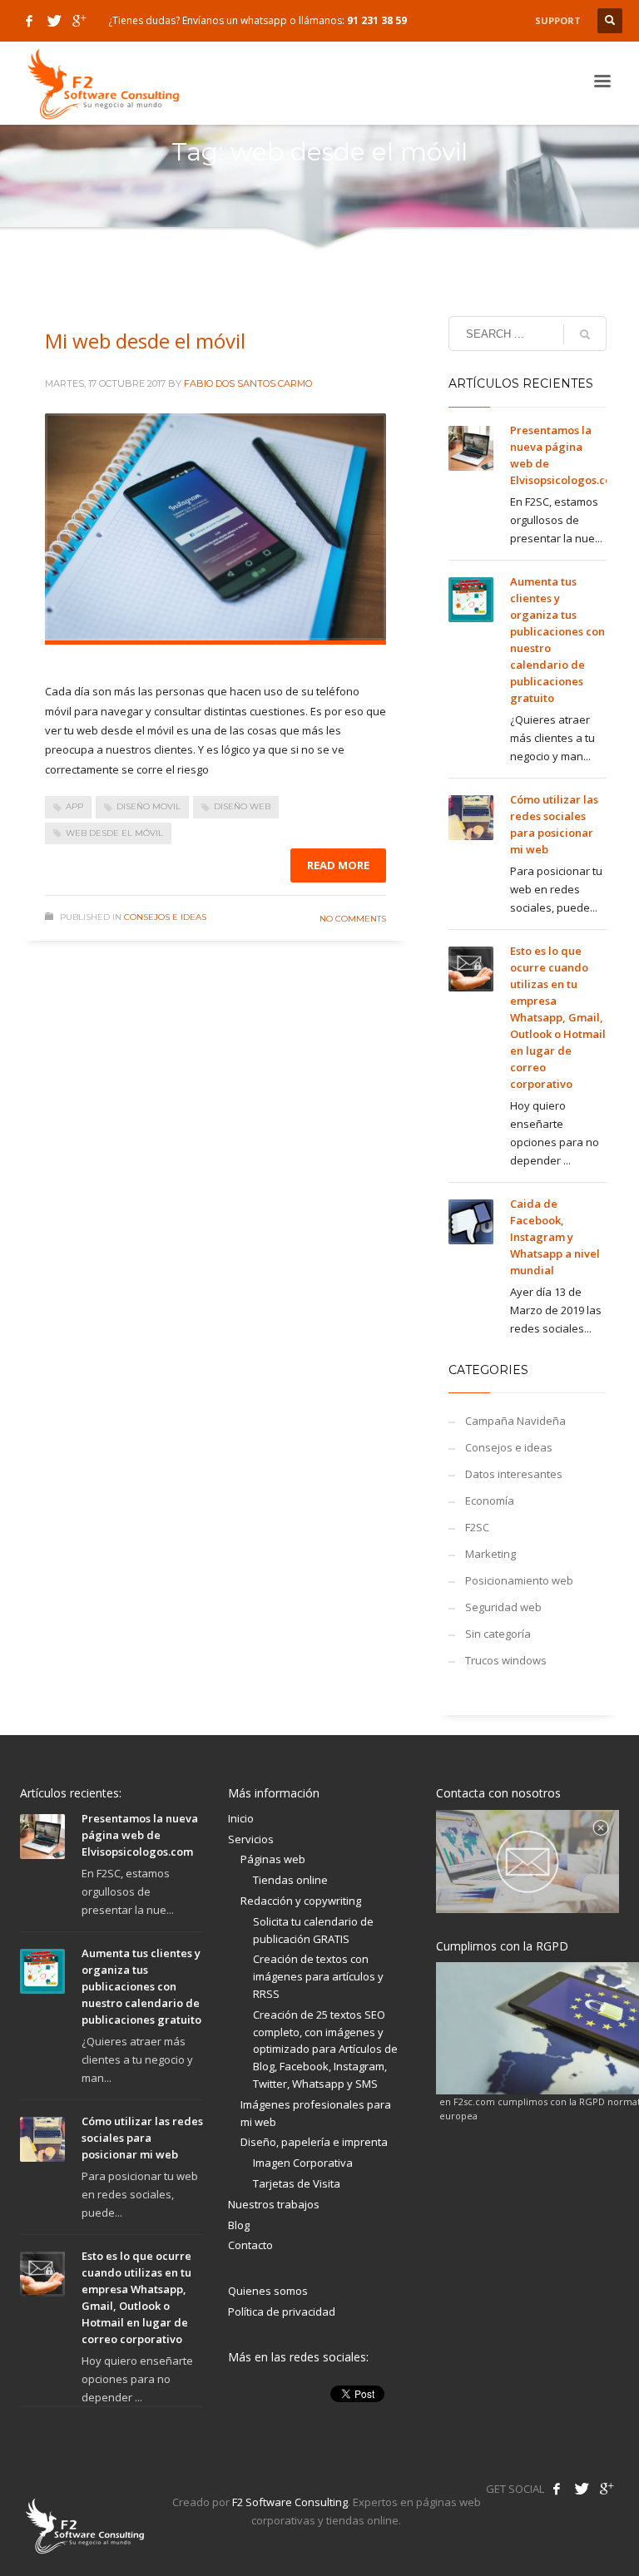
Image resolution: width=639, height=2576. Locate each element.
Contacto (250, 2245)
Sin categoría (498, 1634)
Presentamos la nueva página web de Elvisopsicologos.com (140, 1835)
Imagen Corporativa (303, 2163)
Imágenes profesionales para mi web (316, 2113)
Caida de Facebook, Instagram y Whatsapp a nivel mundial (555, 1237)
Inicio (241, 1818)
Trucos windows (506, 1660)
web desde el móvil (114, 833)
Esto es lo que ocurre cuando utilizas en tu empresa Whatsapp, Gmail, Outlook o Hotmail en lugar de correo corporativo (558, 1017)
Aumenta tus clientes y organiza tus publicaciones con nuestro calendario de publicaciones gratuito (141, 1986)
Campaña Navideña (515, 1421)
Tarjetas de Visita (297, 2183)
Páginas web (273, 1859)
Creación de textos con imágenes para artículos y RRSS (318, 1976)
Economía (490, 1501)
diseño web (242, 806)
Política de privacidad (282, 2311)
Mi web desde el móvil (145, 341)
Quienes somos (268, 2291)
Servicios (251, 1839)
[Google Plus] (79, 21)
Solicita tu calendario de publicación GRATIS (313, 1930)
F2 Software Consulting (290, 2502)
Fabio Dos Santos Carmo (248, 383)
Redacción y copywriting (301, 1901)
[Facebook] (29, 21)
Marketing (490, 1554)
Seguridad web (503, 1607)
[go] (585, 334)
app (74, 806)
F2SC (477, 1527)
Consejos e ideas (165, 917)
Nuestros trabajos (274, 2204)
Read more (338, 865)
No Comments (353, 919)
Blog (239, 2225)
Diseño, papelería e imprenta (314, 2142)
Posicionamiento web (519, 1580)
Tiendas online (290, 1880)
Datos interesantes (514, 1474)
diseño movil (149, 806)
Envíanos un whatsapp (235, 20)
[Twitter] (54, 21)
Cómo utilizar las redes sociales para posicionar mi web (142, 2138)
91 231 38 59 (377, 20)
